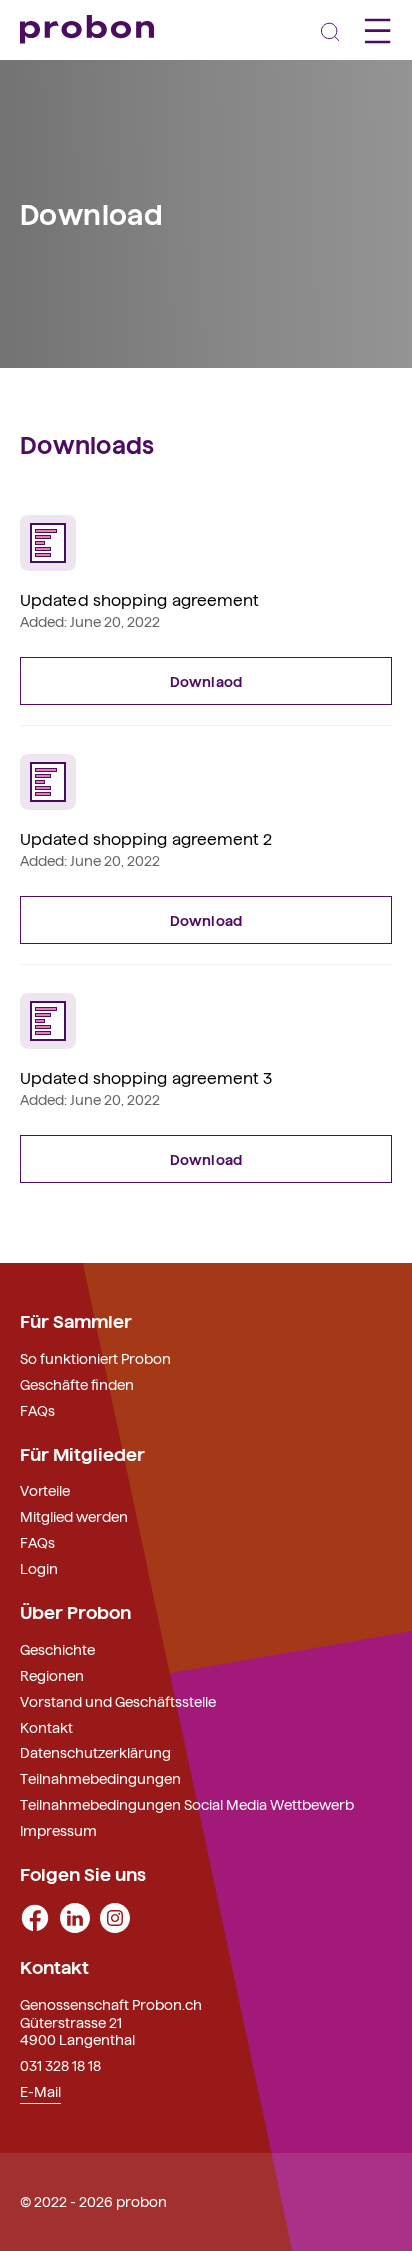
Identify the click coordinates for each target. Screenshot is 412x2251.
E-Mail (40, 2091)
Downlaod (206, 681)
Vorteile (45, 1490)
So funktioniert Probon (95, 1358)
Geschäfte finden (77, 1384)
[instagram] (115, 1916)
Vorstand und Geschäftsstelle (118, 1701)
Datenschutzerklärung (95, 1752)
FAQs (37, 1410)
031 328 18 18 (60, 2065)
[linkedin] (75, 1916)
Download (206, 920)
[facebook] (35, 1916)
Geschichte (57, 1649)
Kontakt (46, 1727)
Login (39, 1568)
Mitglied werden (74, 1516)
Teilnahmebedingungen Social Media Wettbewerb (187, 1804)
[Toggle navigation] (330, 30)
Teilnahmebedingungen (100, 1778)
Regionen (52, 1675)
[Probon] (87, 29)
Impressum (58, 1830)
